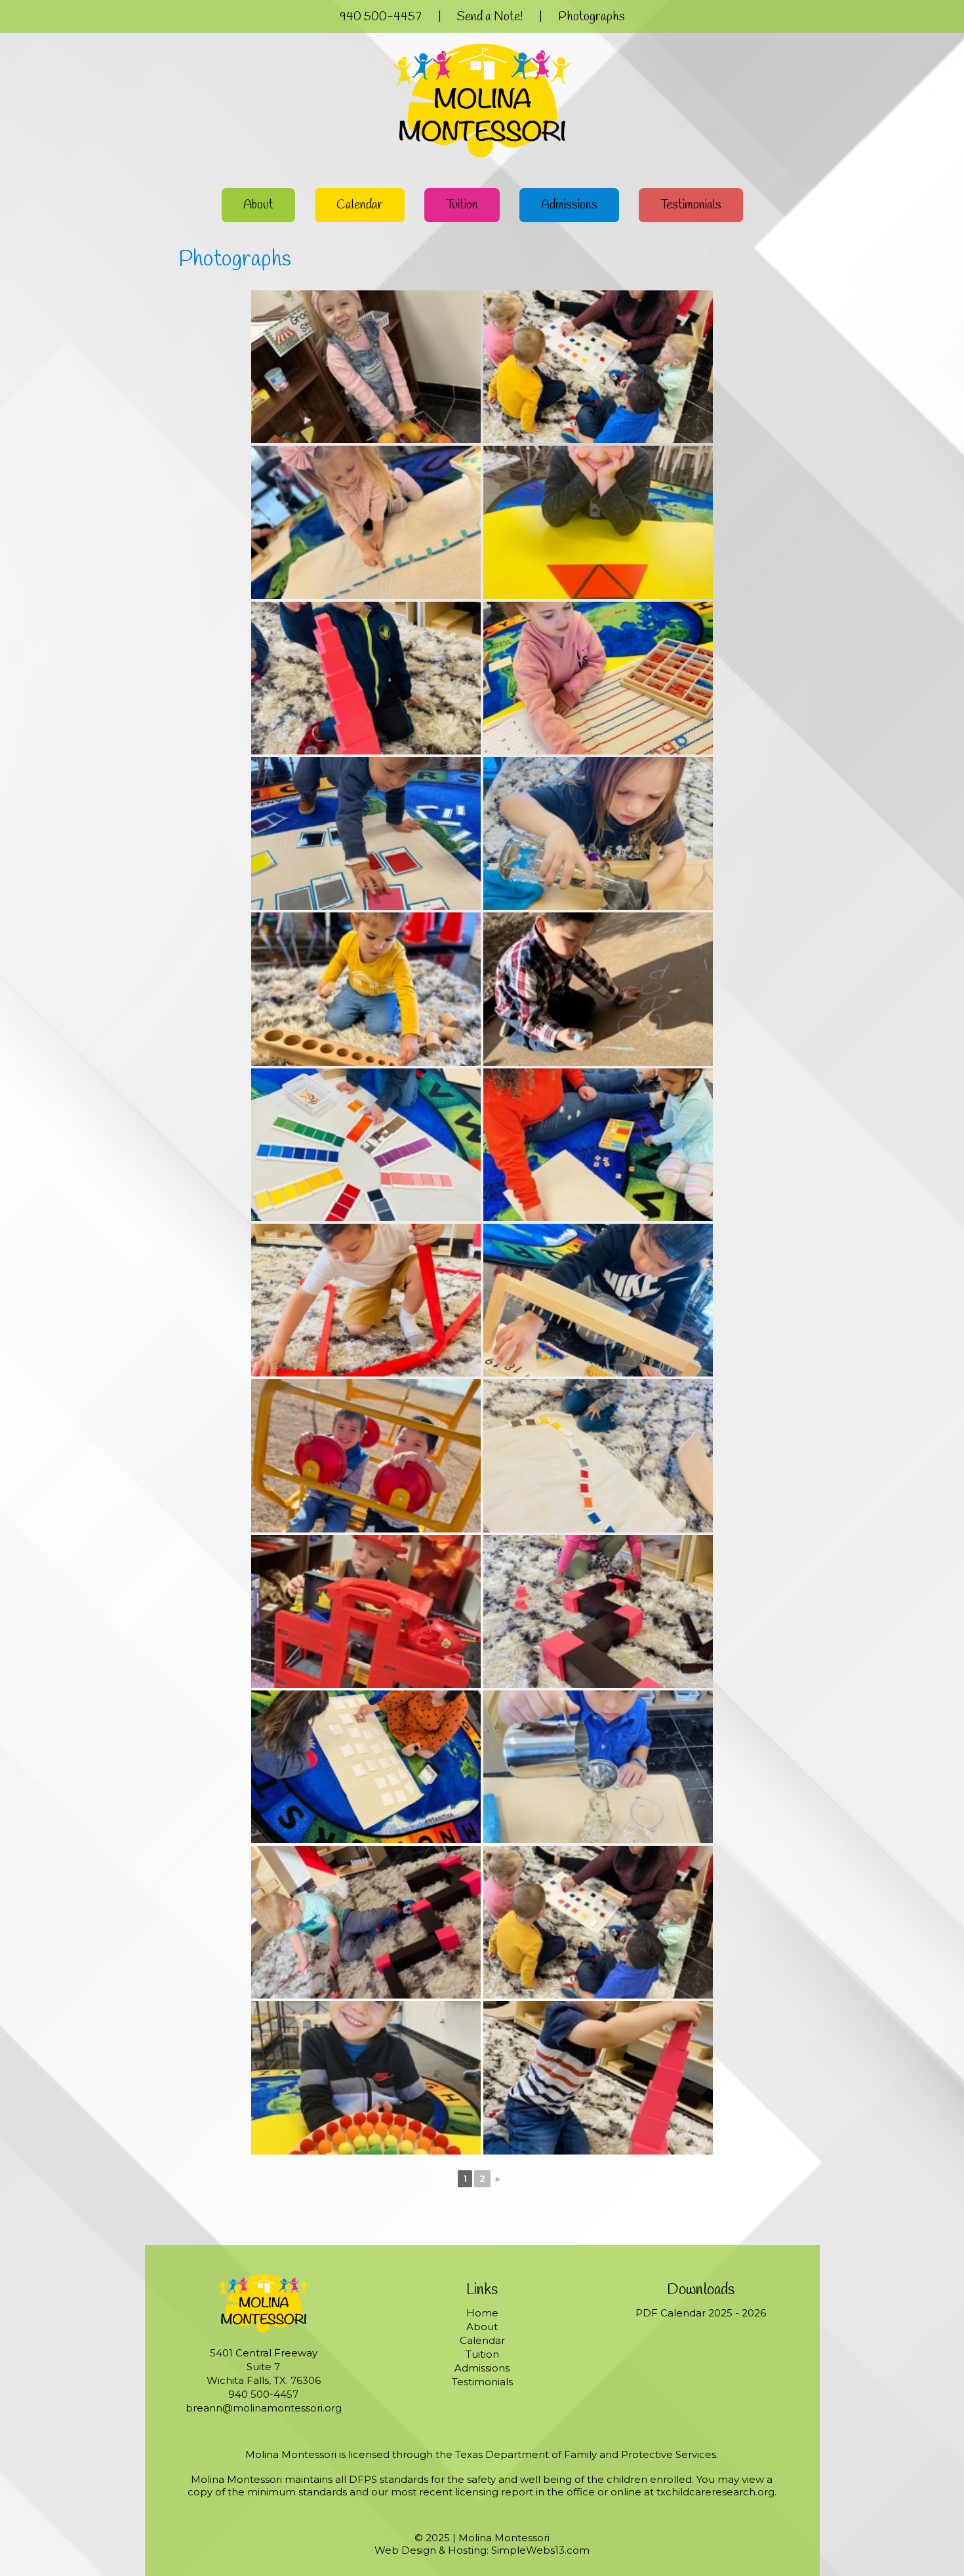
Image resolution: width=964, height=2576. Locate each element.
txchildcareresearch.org (715, 2492)
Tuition (462, 205)
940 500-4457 (381, 17)
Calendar (360, 205)
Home (482, 2313)
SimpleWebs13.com (540, 2550)
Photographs (592, 17)
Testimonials (691, 205)
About (258, 205)
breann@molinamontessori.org (264, 2408)
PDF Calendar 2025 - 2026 (701, 2313)
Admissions (569, 205)
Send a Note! (490, 17)
